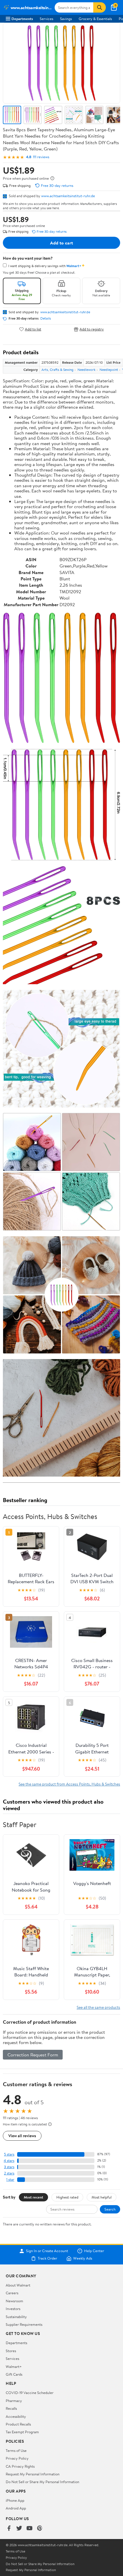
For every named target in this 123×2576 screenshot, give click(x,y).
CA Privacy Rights (20, 2466)
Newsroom (14, 2301)
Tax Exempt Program (22, 2432)
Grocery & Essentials (95, 19)
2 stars (9, 2173)
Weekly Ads (83, 2258)
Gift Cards (14, 2374)
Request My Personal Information (33, 2474)
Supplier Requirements (24, 2324)
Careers (12, 2293)
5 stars (9, 2154)
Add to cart (61, 243)
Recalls (11, 2408)
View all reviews (22, 2136)
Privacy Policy (17, 2458)
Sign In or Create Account (47, 2251)
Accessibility (16, 2416)
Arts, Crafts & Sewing (57, 370)
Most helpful (102, 2197)
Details (46, 318)
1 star (10, 2179)
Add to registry (92, 329)
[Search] (100, 7)
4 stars (9, 2161)
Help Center (94, 2251)
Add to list (33, 329)
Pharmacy (14, 2401)
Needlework (87, 370)
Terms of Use (16, 2450)
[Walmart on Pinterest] (40, 2529)
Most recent (33, 2197)
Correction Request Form (33, 2055)
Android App (16, 2508)
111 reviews (41, 157)
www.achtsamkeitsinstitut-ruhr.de (68, 196)
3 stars (9, 2167)
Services (46, 19)
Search (110, 2209)
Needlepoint (109, 370)
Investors (13, 2309)
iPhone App (15, 2500)
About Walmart (18, 2285)
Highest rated (67, 2197)
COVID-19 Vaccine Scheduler (30, 2393)
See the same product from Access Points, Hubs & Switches (69, 1784)
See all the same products (98, 2007)
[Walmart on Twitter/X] (19, 2529)
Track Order (47, 2258)
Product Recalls (18, 2424)
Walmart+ (14, 2366)
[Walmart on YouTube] (29, 2529)
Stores (11, 2351)
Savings (66, 19)
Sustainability (16, 2317)
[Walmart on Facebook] (9, 2529)
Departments (22, 19)
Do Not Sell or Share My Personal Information (42, 2482)
